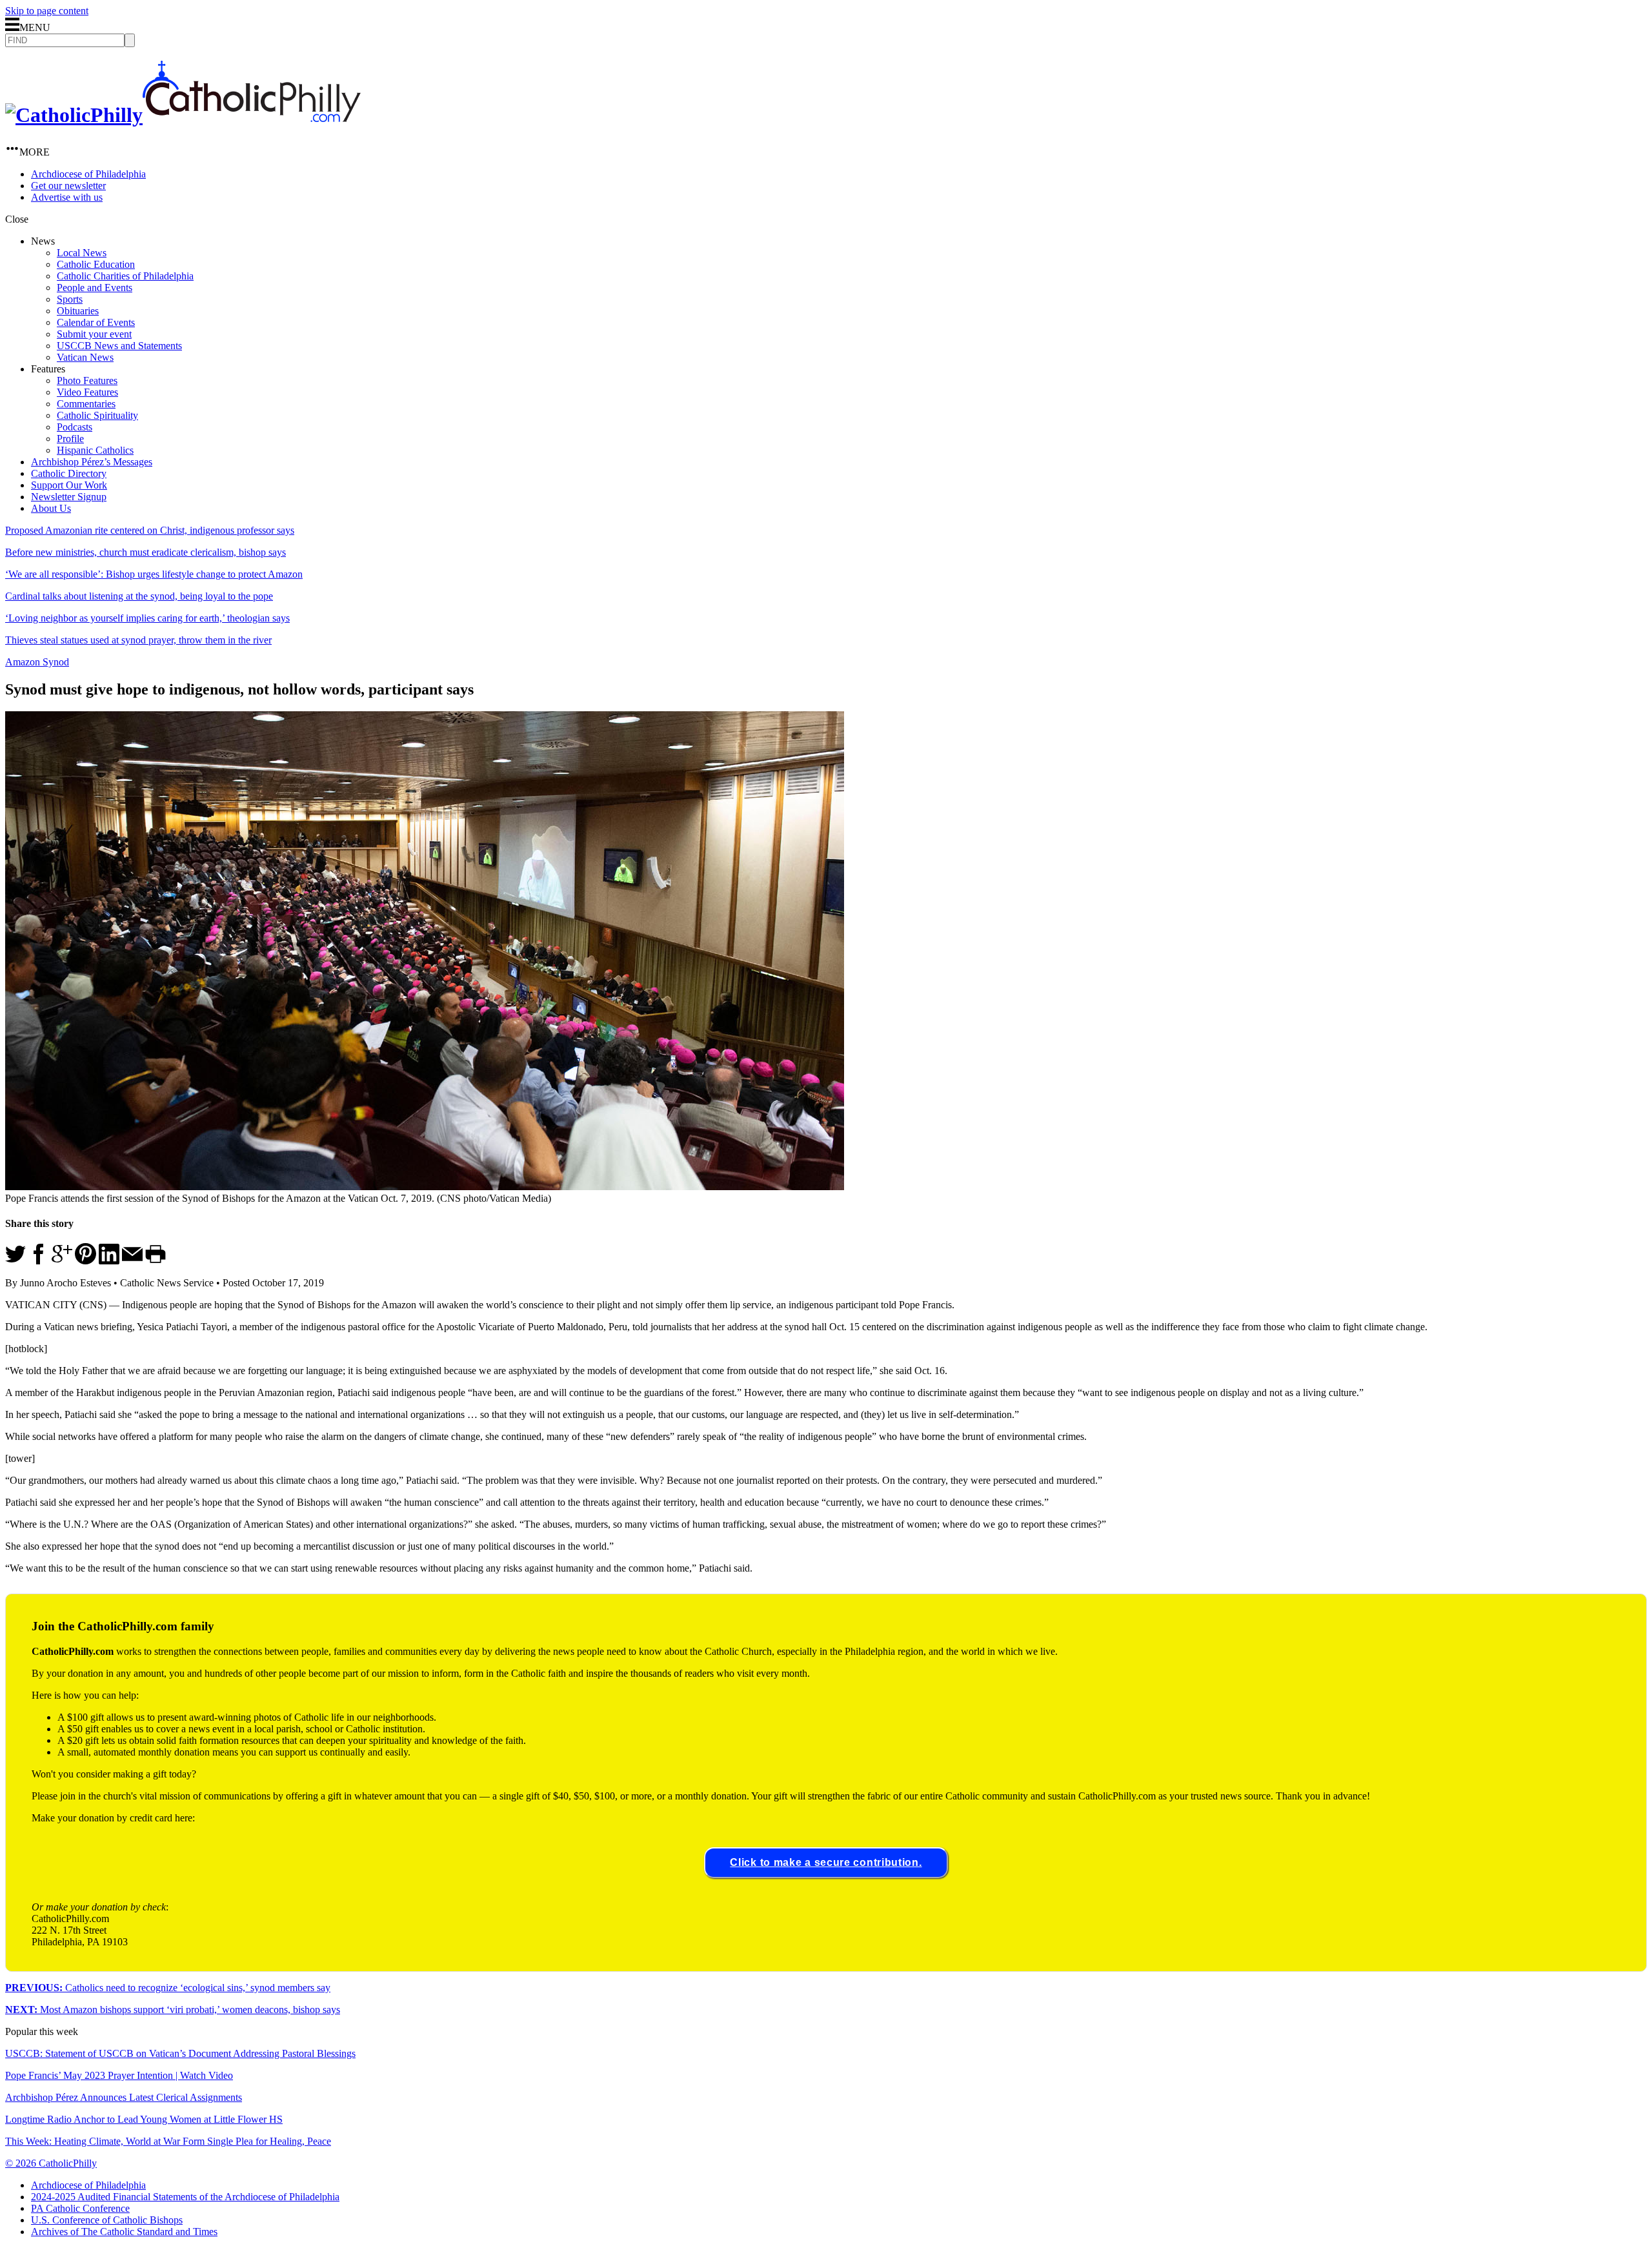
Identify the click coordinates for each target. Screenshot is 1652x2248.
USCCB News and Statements (119, 346)
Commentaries (86, 404)
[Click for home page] (183, 115)
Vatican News (85, 357)
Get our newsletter (68, 186)
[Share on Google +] (62, 1261)
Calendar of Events (96, 322)
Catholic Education (96, 264)
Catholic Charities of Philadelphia (125, 276)
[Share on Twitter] (15, 1261)
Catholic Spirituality (97, 415)
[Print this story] (156, 1261)
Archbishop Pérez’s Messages (92, 462)
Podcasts (75, 427)
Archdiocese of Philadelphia (88, 174)
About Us (51, 508)
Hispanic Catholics (95, 450)
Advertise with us (67, 197)
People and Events (95, 288)
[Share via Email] (132, 1261)
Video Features (87, 392)
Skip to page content (47, 11)
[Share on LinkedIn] (109, 1261)
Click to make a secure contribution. (826, 1862)
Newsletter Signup (69, 497)
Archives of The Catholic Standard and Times (124, 2232)
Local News (82, 253)
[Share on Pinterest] (86, 1261)
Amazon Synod (37, 662)
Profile (70, 439)
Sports (70, 299)
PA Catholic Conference (80, 2208)
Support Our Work (69, 485)
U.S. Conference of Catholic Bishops (107, 2220)
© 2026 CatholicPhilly (51, 2163)
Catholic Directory (69, 473)
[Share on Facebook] (39, 1261)
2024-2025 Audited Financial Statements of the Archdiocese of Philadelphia (185, 2197)
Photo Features (87, 380)
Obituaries (78, 311)
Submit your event (94, 334)
